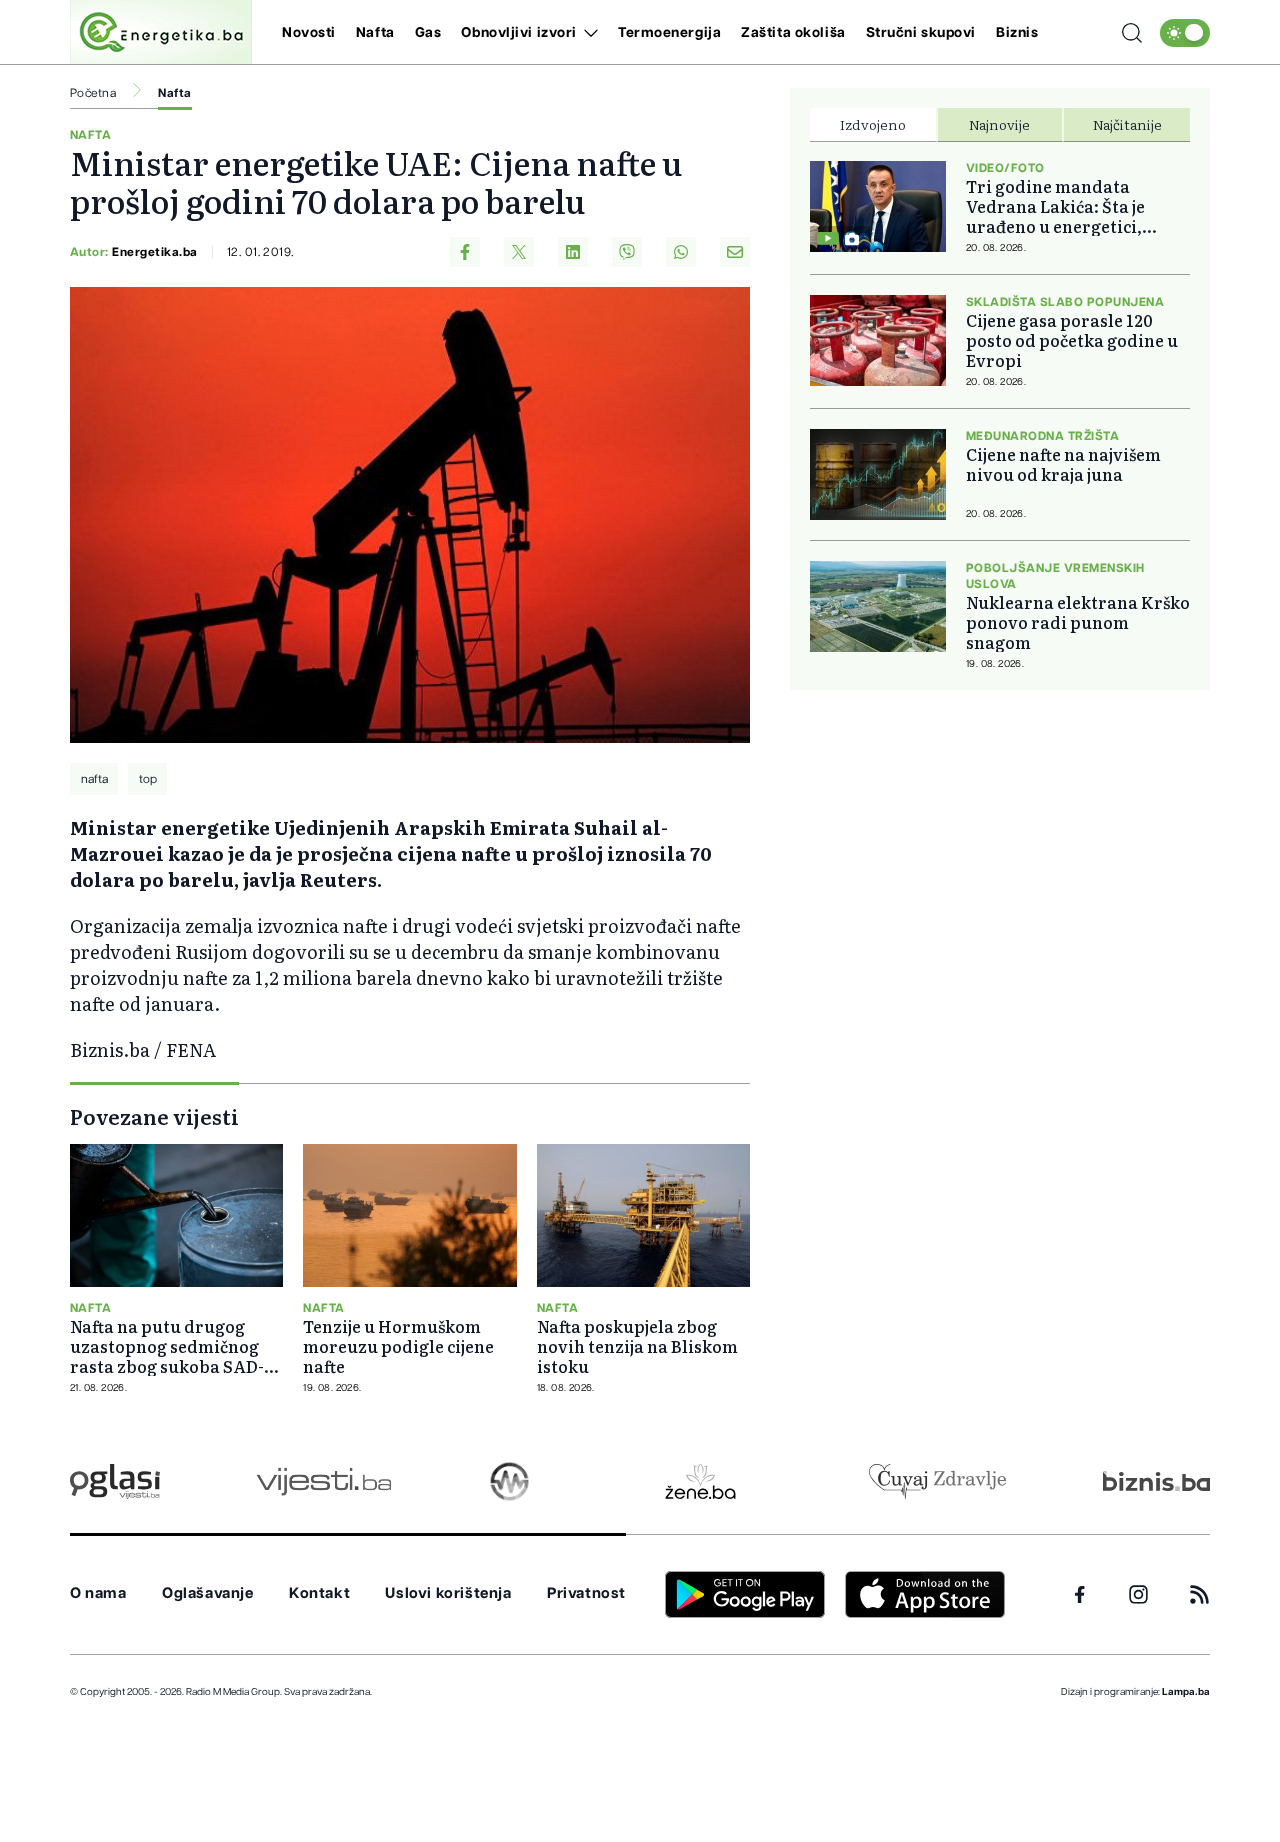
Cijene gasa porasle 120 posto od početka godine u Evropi (1072, 340)
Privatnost (586, 1593)
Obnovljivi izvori (519, 33)
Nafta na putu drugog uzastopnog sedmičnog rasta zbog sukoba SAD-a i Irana (176, 1346)
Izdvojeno (873, 124)
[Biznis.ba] (1156, 1481)
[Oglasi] (115, 1481)
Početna (93, 93)
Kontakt (319, 1593)
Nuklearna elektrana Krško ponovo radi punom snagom (1078, 622)
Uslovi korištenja (448, 1593)
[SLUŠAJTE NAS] (509, 1481)
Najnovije (999, 124)
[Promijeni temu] (1185, 33)
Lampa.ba (1186, 1692)
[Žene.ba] (700, 1481)
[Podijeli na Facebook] (465, 252)
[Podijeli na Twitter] (519, 252)
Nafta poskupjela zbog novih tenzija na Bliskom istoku (637, 1346)
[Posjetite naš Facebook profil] (1080, 1595)
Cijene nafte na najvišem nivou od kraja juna (1063, 464)
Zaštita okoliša (793, 33)
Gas (428, 33)
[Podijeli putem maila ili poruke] (735, 252)
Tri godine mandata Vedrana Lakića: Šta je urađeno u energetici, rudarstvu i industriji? (1059, 206)
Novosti (309, 33)
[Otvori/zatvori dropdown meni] (587, 33)
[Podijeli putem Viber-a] (627, 252)
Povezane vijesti (154, 1116)
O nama (98, 1593)
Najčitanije (1127, 124)
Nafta (375, 33)
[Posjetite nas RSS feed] (1199, 1594)
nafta (94, 779)
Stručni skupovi (921, 33)
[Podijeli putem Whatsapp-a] (681, 252)
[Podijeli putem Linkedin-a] (573, 252)
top (148, 779)
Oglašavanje (208, 1593)
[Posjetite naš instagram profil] (1138, 1594)
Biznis (1017, 33)
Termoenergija (669, 33)
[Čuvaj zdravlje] (937, 1481)
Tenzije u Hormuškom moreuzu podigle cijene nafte (398, 1346)
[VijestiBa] (323, 1481)
